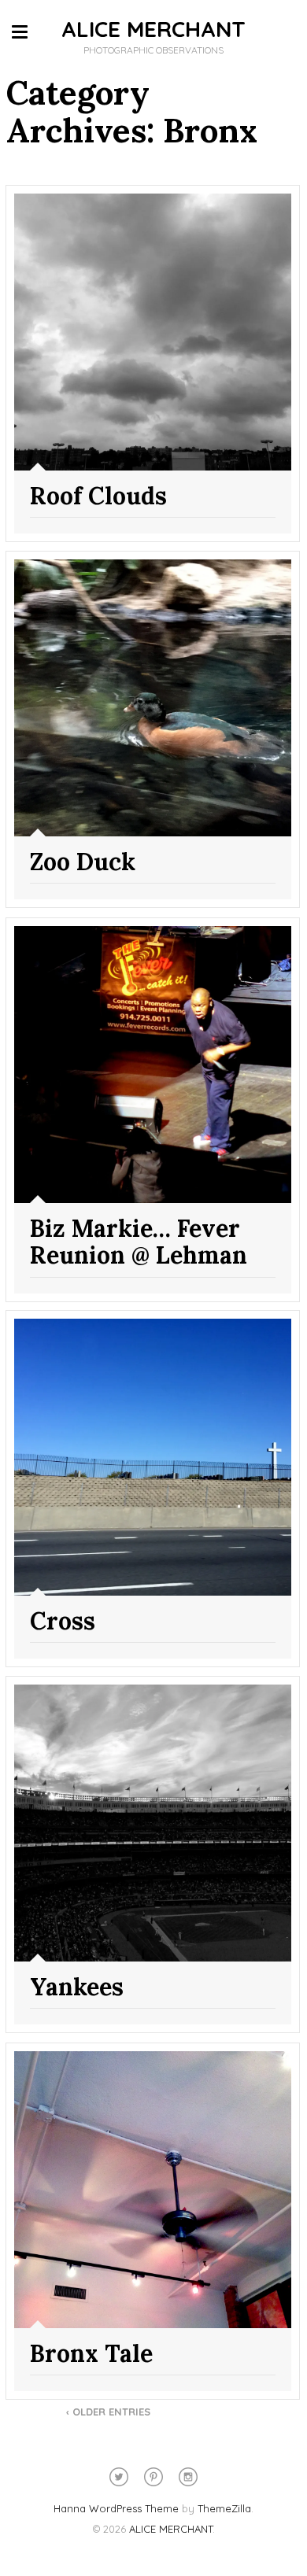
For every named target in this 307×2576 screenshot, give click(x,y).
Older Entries (108, 2412)
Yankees (77, 1987)
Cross (63, 1621)
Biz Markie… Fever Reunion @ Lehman (139, 1242)
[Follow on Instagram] (188, 2477)
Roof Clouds (98, 496)
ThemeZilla (224, 2508)
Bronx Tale (91, 2353)
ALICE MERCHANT (153, 29)
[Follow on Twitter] (119, 2477)
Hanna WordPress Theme (116, 2508)
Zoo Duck (83, 862)
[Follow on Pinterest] (153, 2477)
